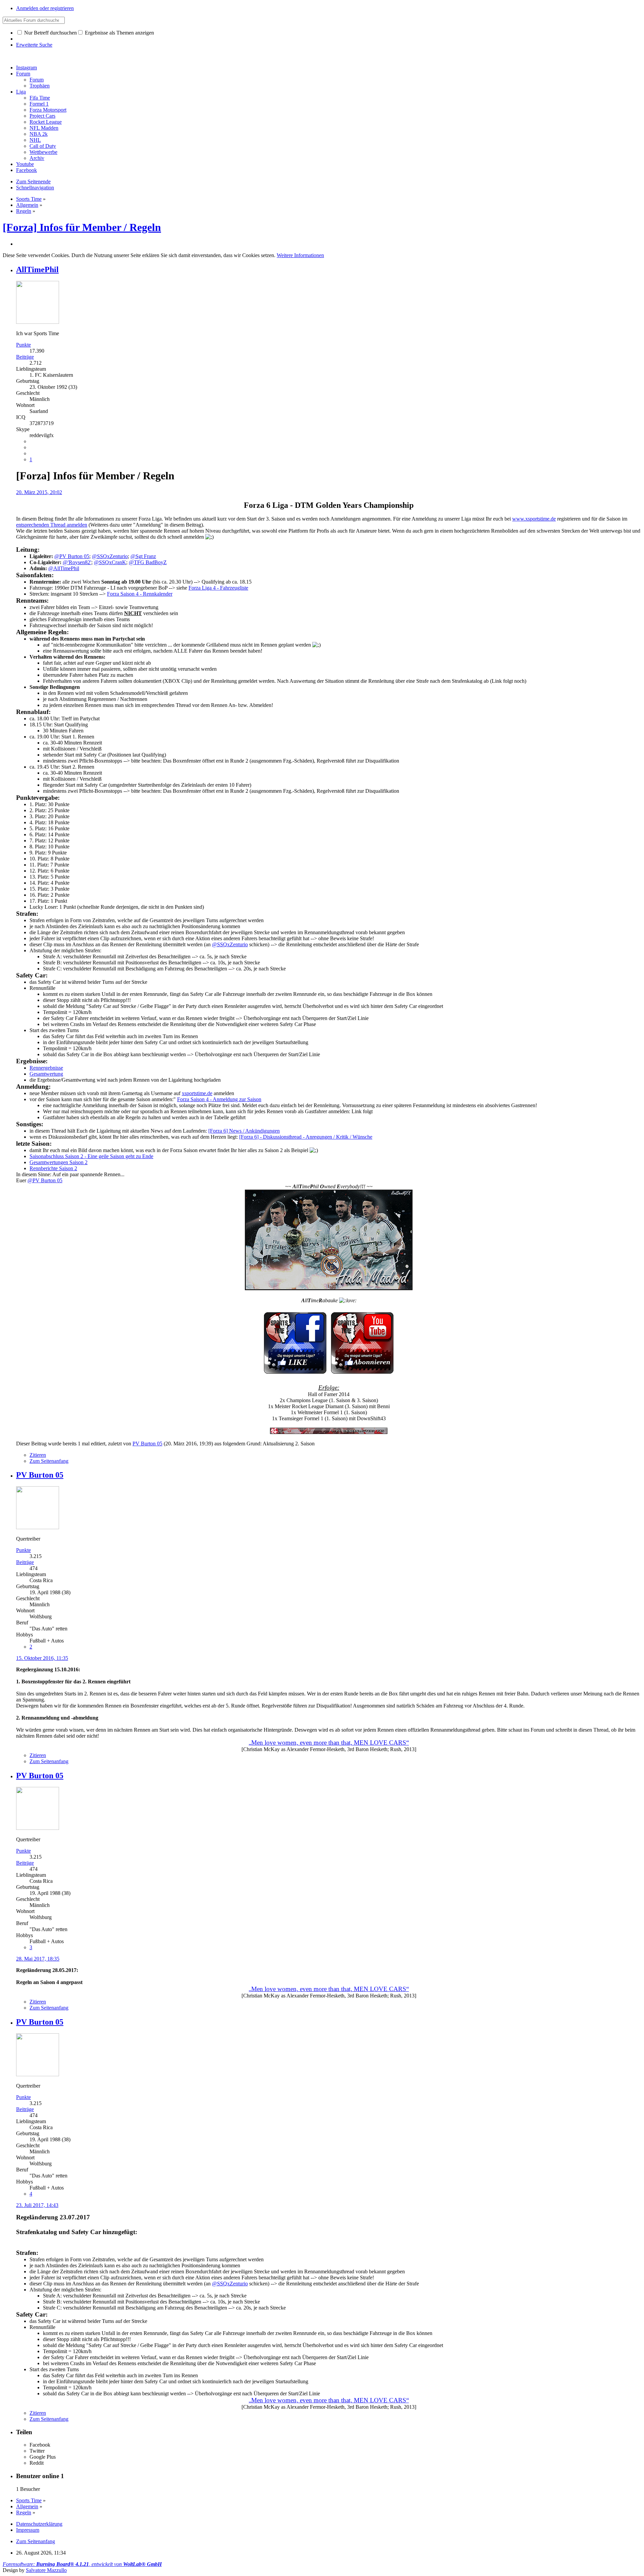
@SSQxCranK (110, 562)
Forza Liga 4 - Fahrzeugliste (218, 588)
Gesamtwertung (46, 1074)
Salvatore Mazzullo (46, 2570)
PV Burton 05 (147, 1444)
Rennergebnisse (46, 1068)
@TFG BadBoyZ (148, 562)
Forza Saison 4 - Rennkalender (140, 594)
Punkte (23, 345)
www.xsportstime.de (534, 519)
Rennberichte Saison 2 (53, 1168)
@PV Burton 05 (72, 556)
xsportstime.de (197, 1093)
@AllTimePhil (64, 568)
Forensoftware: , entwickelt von (82, 2564)
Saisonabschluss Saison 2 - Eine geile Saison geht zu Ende (91, 1156)
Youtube (25, 164)
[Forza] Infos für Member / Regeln (82, 227)
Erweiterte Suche (34, 45)
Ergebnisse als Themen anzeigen (119, 33)
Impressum (28, 2530)
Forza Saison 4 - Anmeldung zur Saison (219, 1099)
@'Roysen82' (77, 562)
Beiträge (25, 357)
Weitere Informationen (300, 255)
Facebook (26, 170)
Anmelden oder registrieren (45, 8)
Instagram (26, 68)
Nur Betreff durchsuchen (50, 33)
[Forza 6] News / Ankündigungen (244, 1131)
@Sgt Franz (143, 556)
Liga (21, 92)
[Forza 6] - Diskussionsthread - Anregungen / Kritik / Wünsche (306, 1137)
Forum (23, 74)
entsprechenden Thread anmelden (52, 525)
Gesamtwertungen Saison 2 (59, 1162)
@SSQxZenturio (110, 556)
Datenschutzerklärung (39, 2524)
